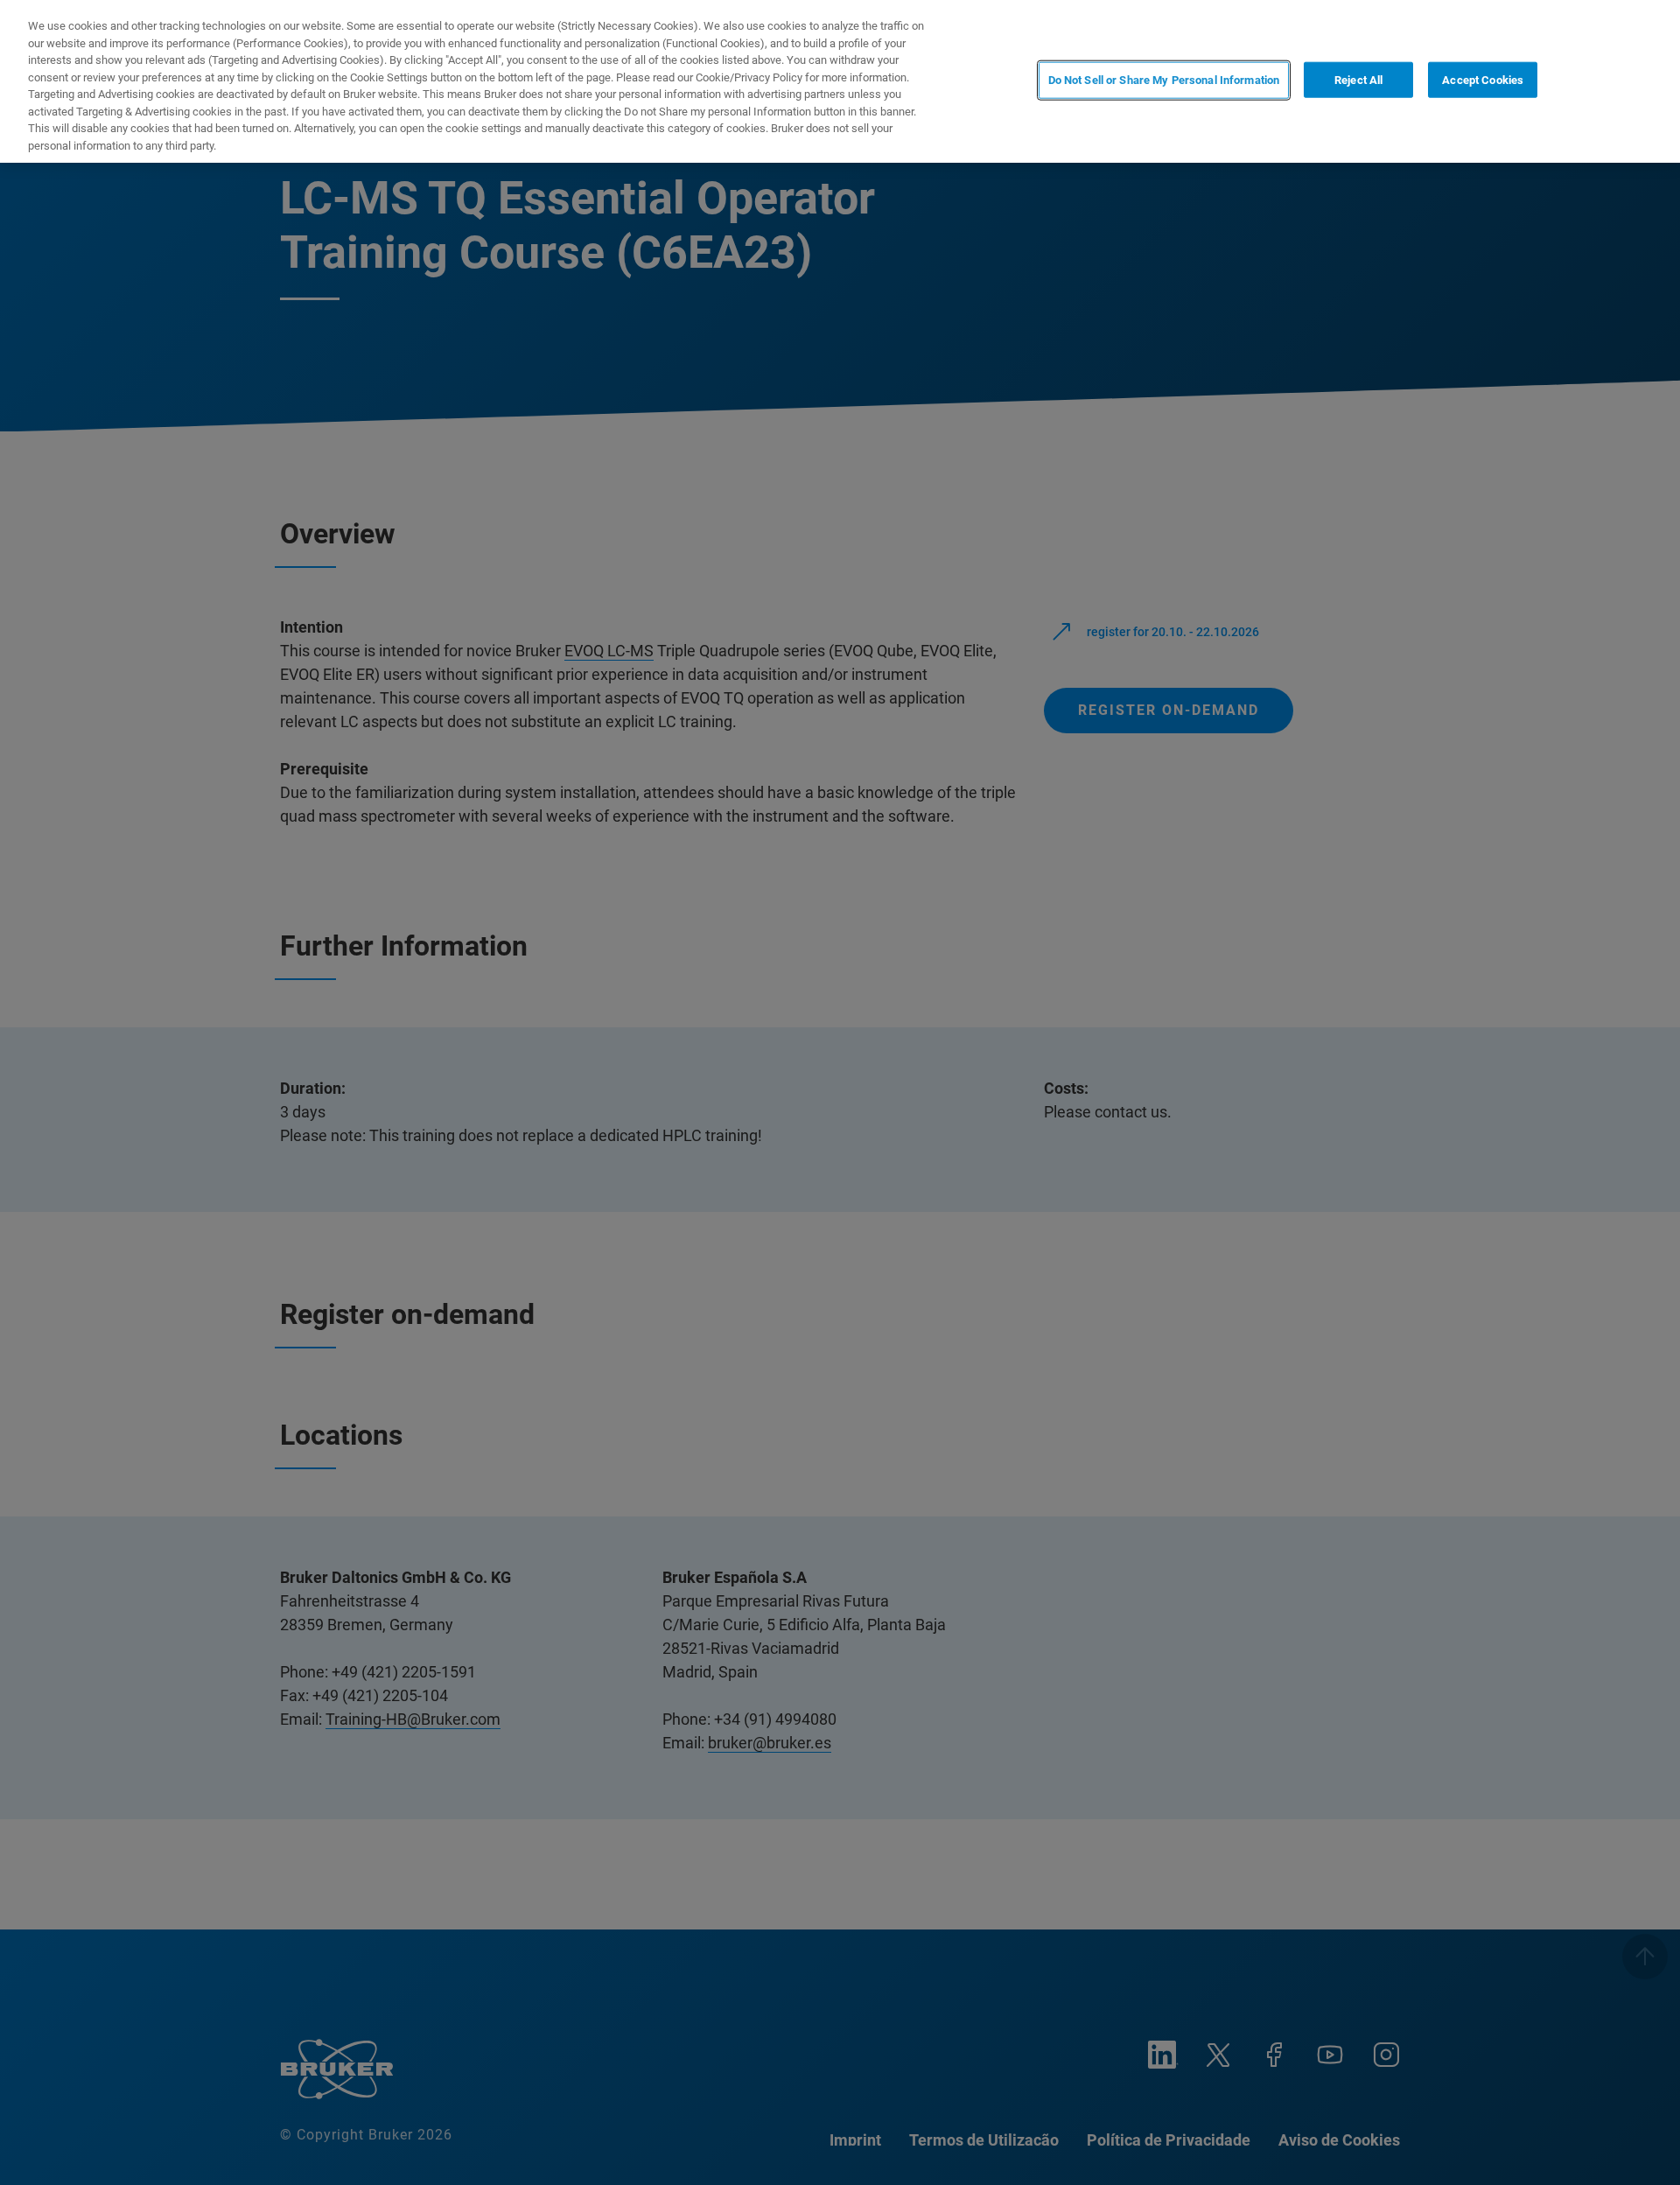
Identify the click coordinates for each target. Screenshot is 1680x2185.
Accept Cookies (1483, 80)
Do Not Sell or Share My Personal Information (1164, 80)
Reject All (1358, 80)
